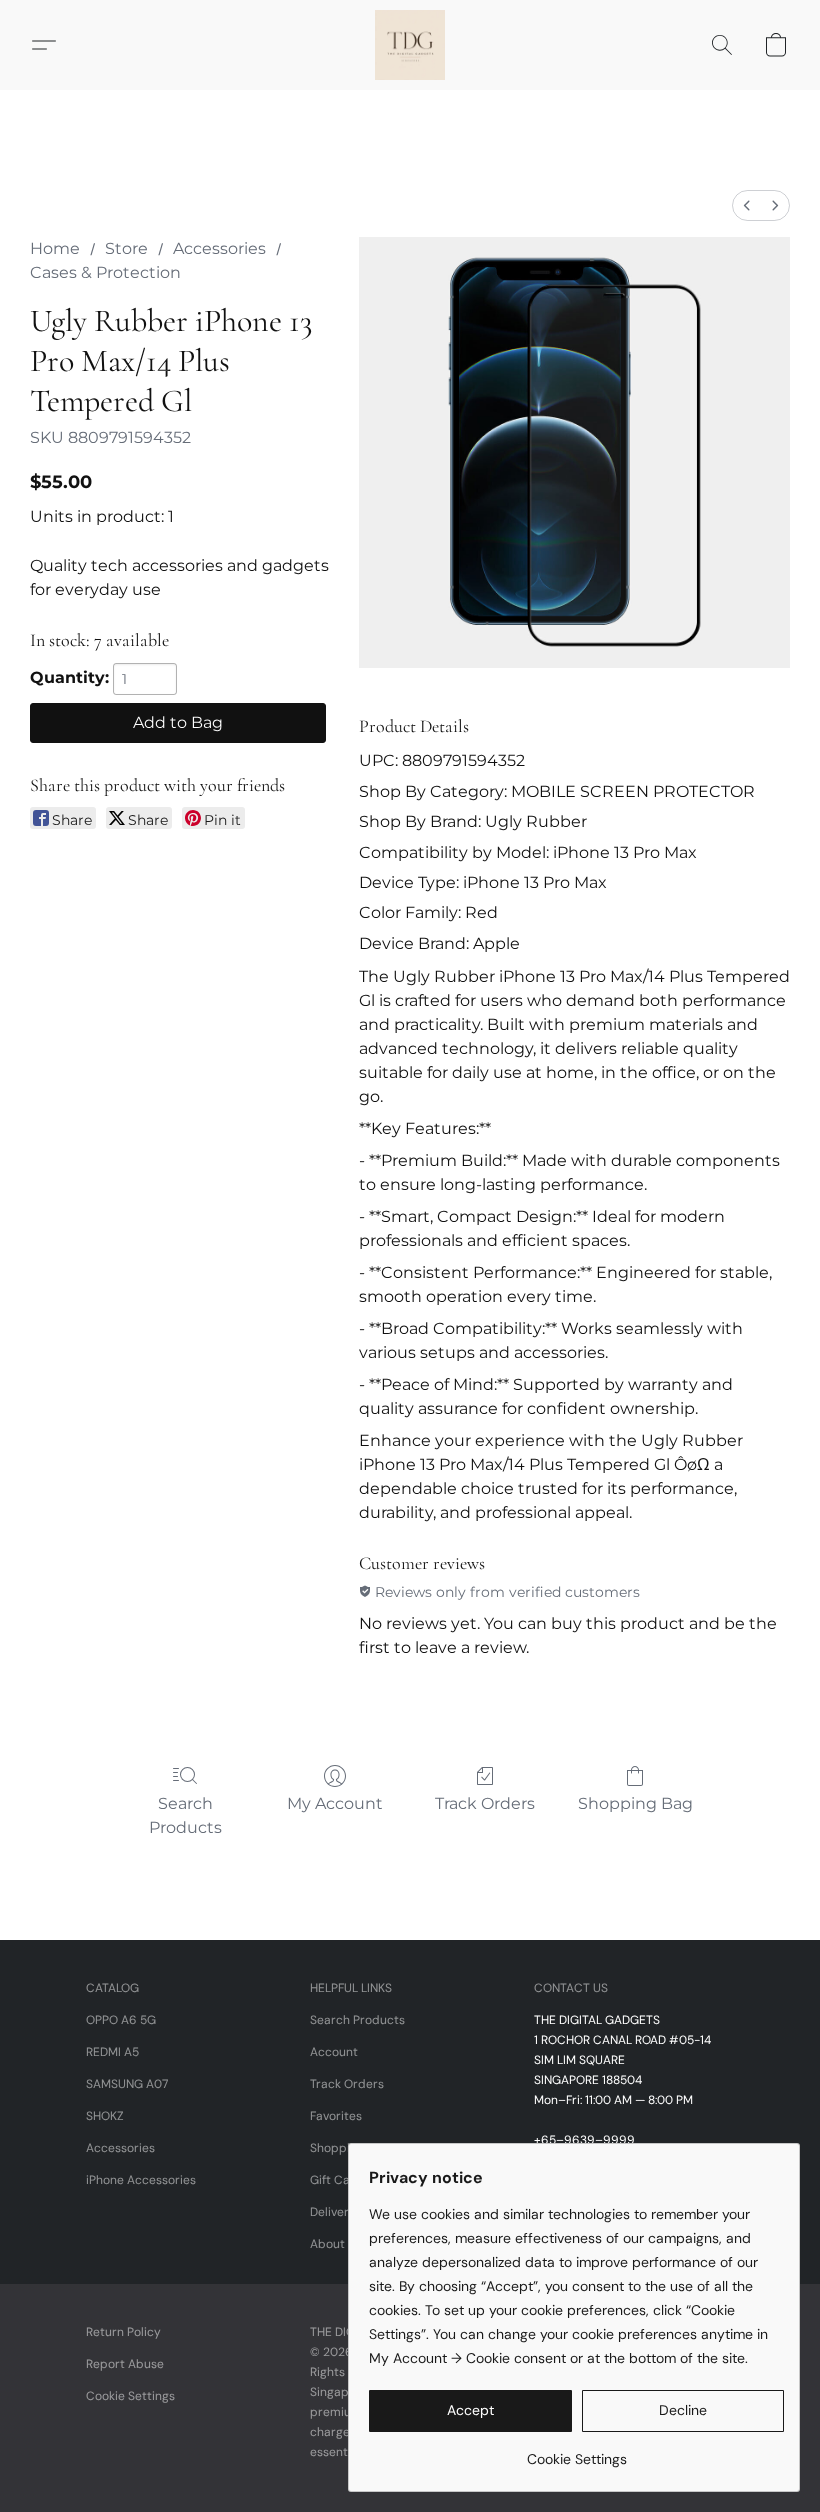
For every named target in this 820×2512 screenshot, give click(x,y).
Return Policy (123, 2332)
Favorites (336, 2116)
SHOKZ (105, 2116)
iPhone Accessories (141, 2180)
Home (55, 248)
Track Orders (485, 1803)
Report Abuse (125, 2364)
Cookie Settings (130, 2396)
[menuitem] (747, 205)
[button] (410, 45)
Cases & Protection (105, 272)
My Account (335, 1803)
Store (126, 248)
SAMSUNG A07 (127, 2084)
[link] (576, 2451)
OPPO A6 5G (121, 2020)
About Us (336, 2244)
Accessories (219, 248)
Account (334, 2052)
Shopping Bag (635, 1803)
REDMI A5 (112, 2052)
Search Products (185, 1815)
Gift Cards (339, 2180)
